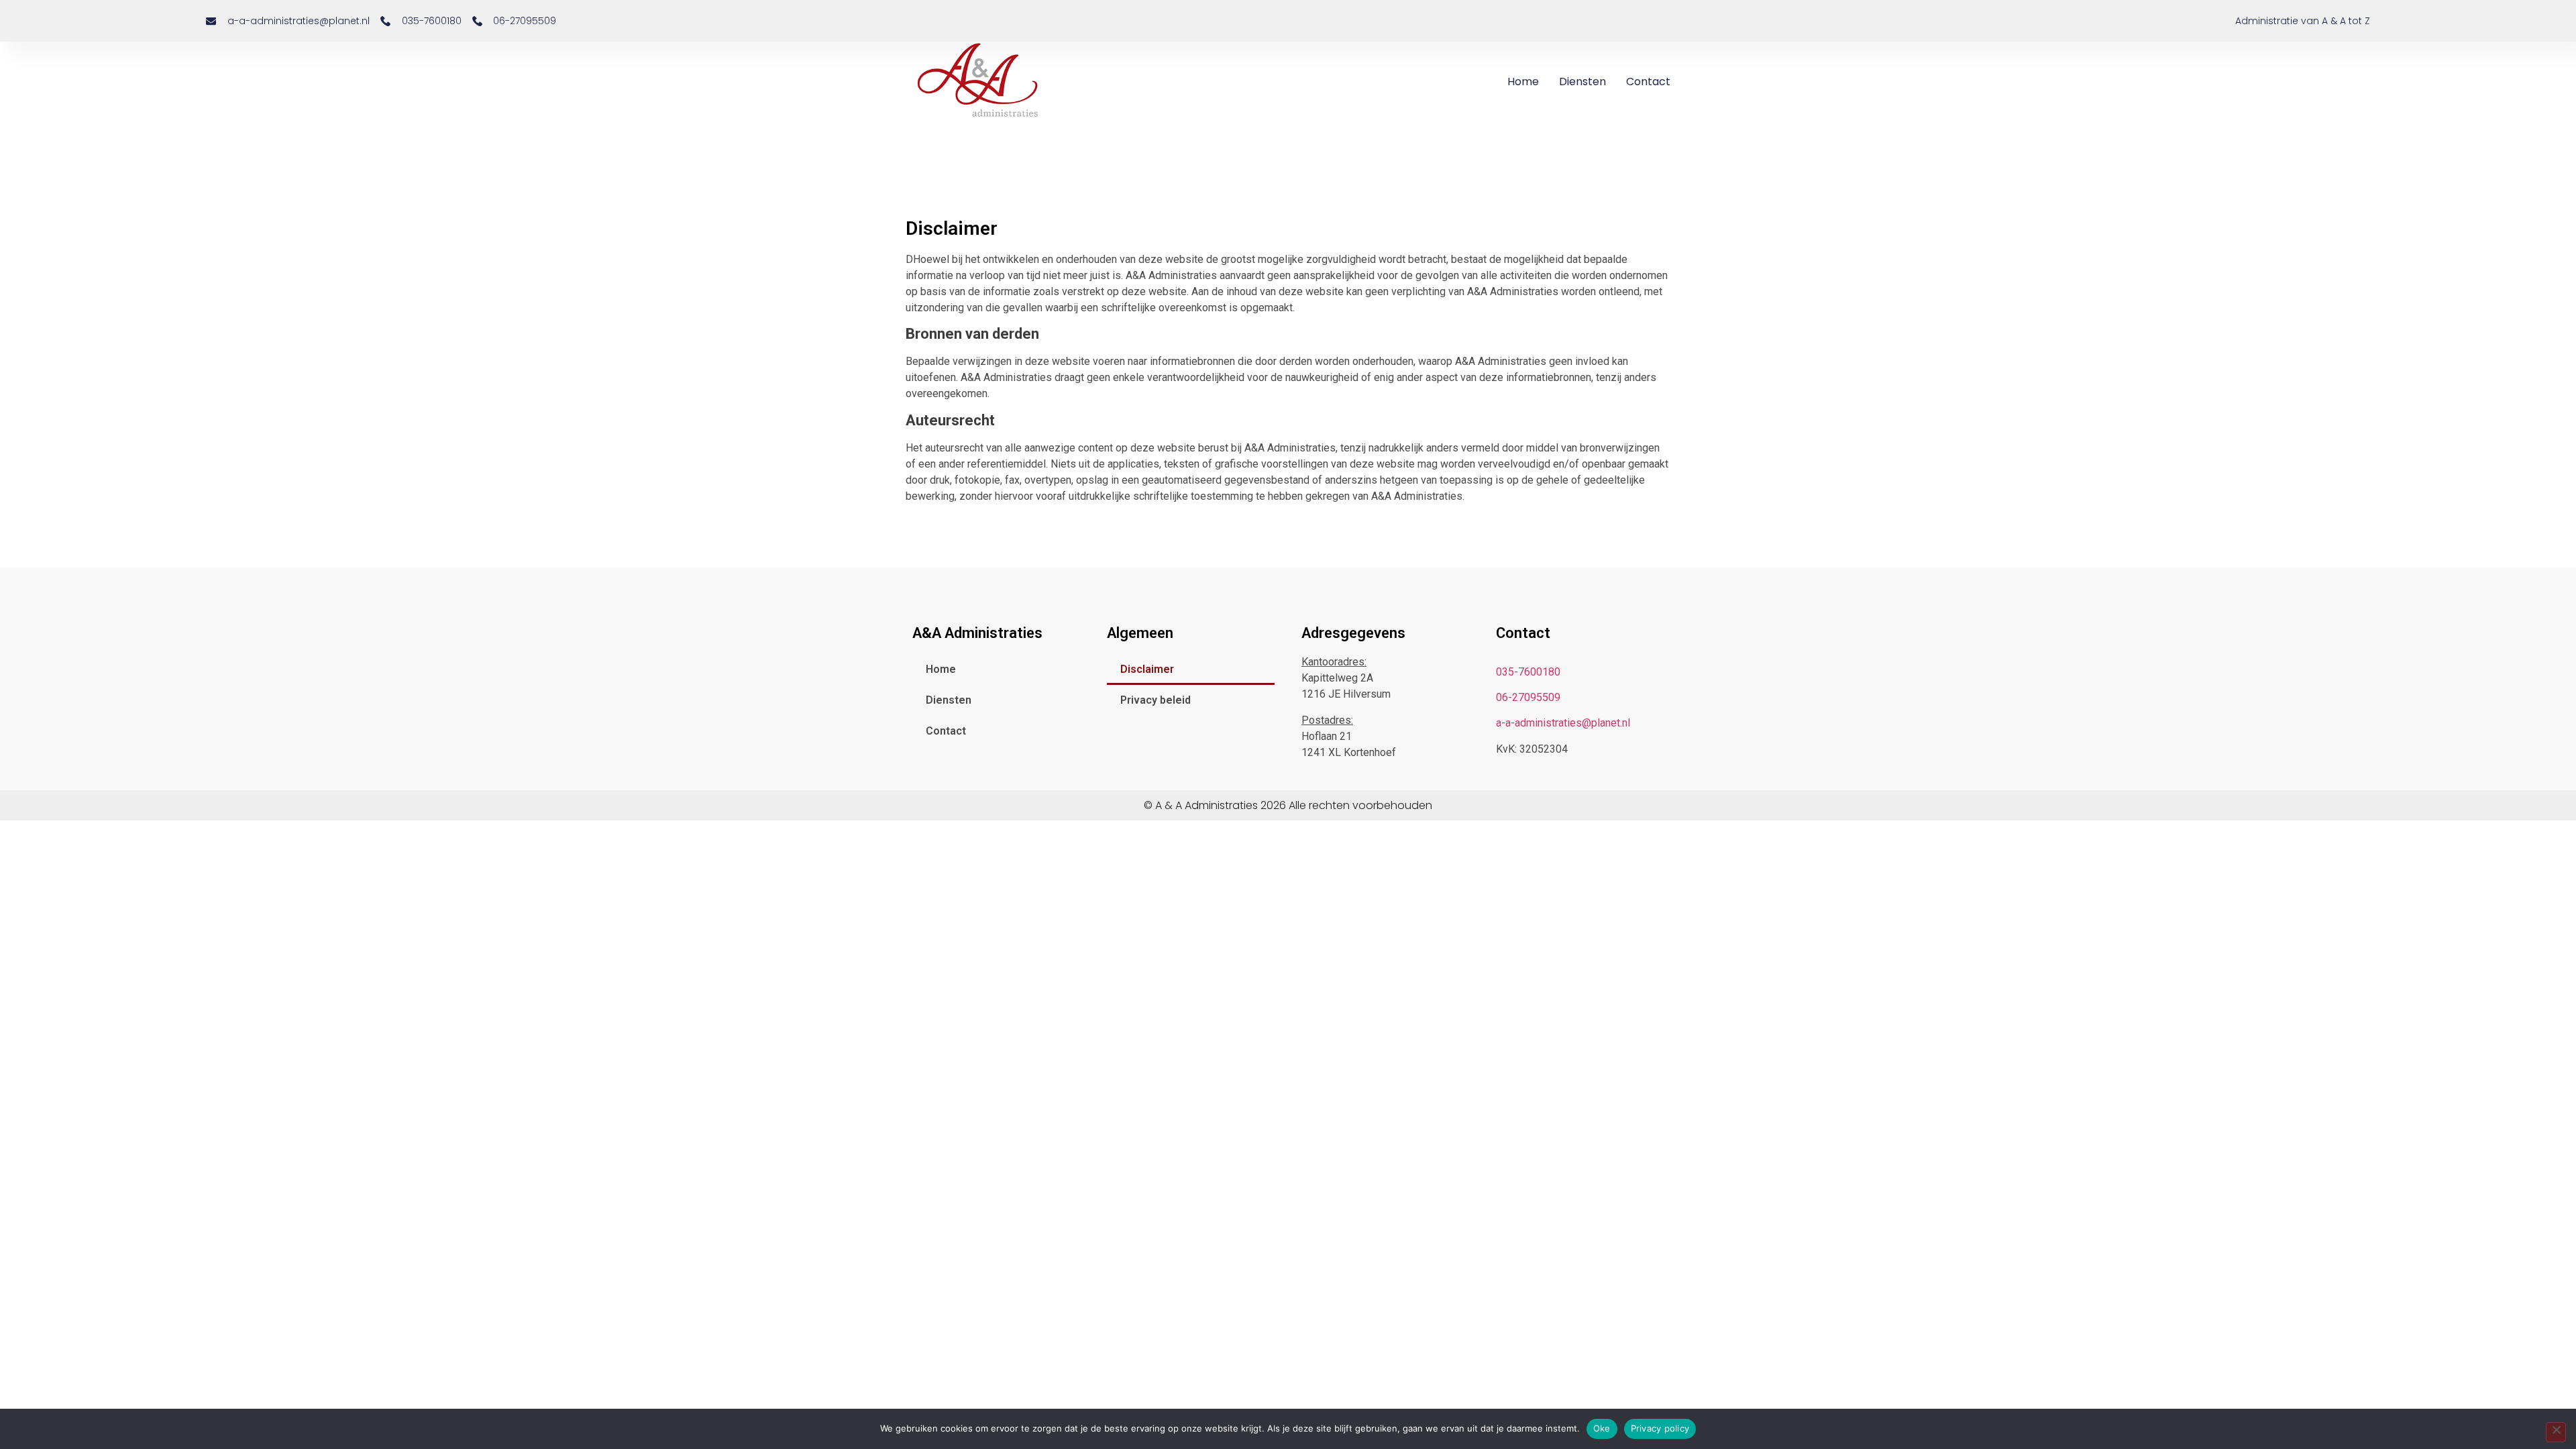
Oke (1602, 1428)
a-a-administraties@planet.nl (1563, 723)
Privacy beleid (1156, 700)
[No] (2556, 1432)
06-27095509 (1528, 697)
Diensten (1582, 82)
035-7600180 (1528, 672)
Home (1523, 82)
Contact (1648, 82)
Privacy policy (1660, 1428)
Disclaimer (1147, 669)
